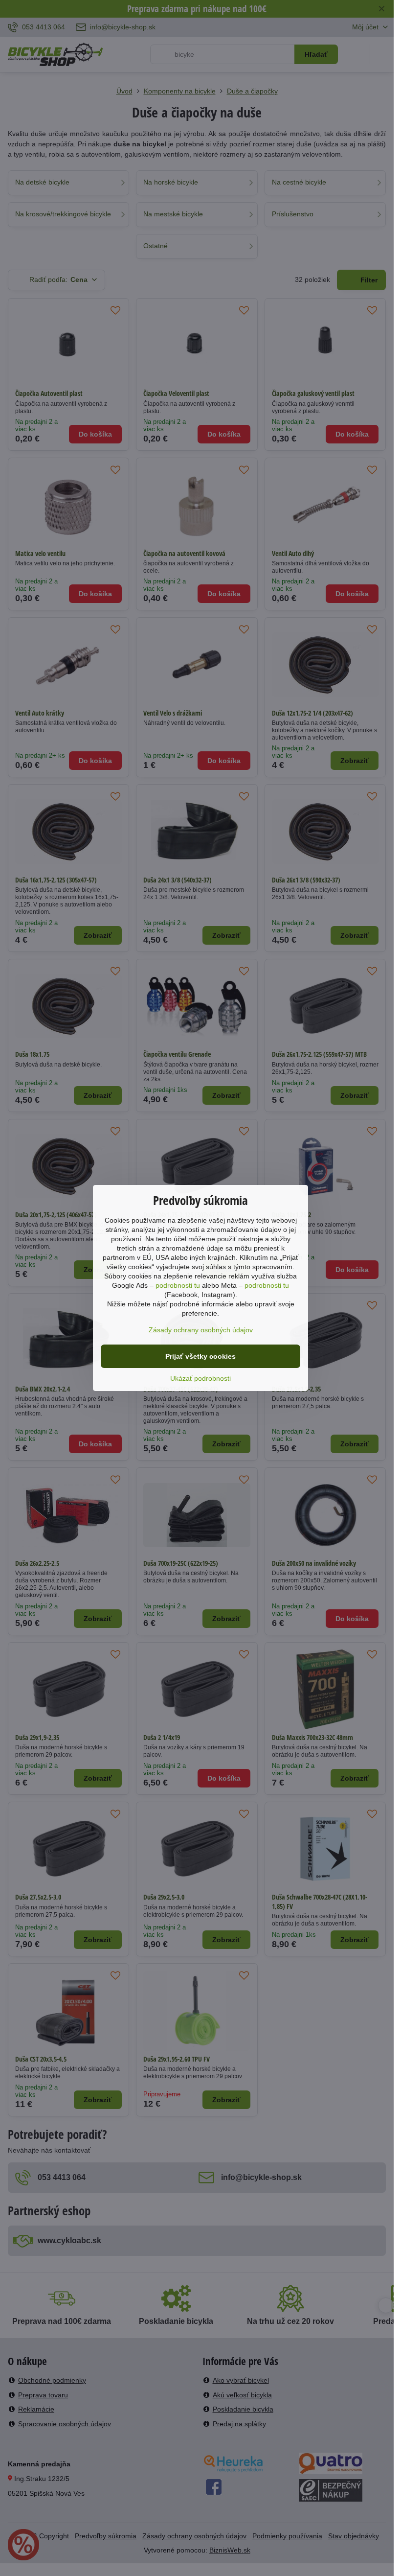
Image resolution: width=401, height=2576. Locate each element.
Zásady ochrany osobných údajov (201, 1330)
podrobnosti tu (178, 1285)
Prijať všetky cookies (200, 1356)
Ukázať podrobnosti (200, 1378)
